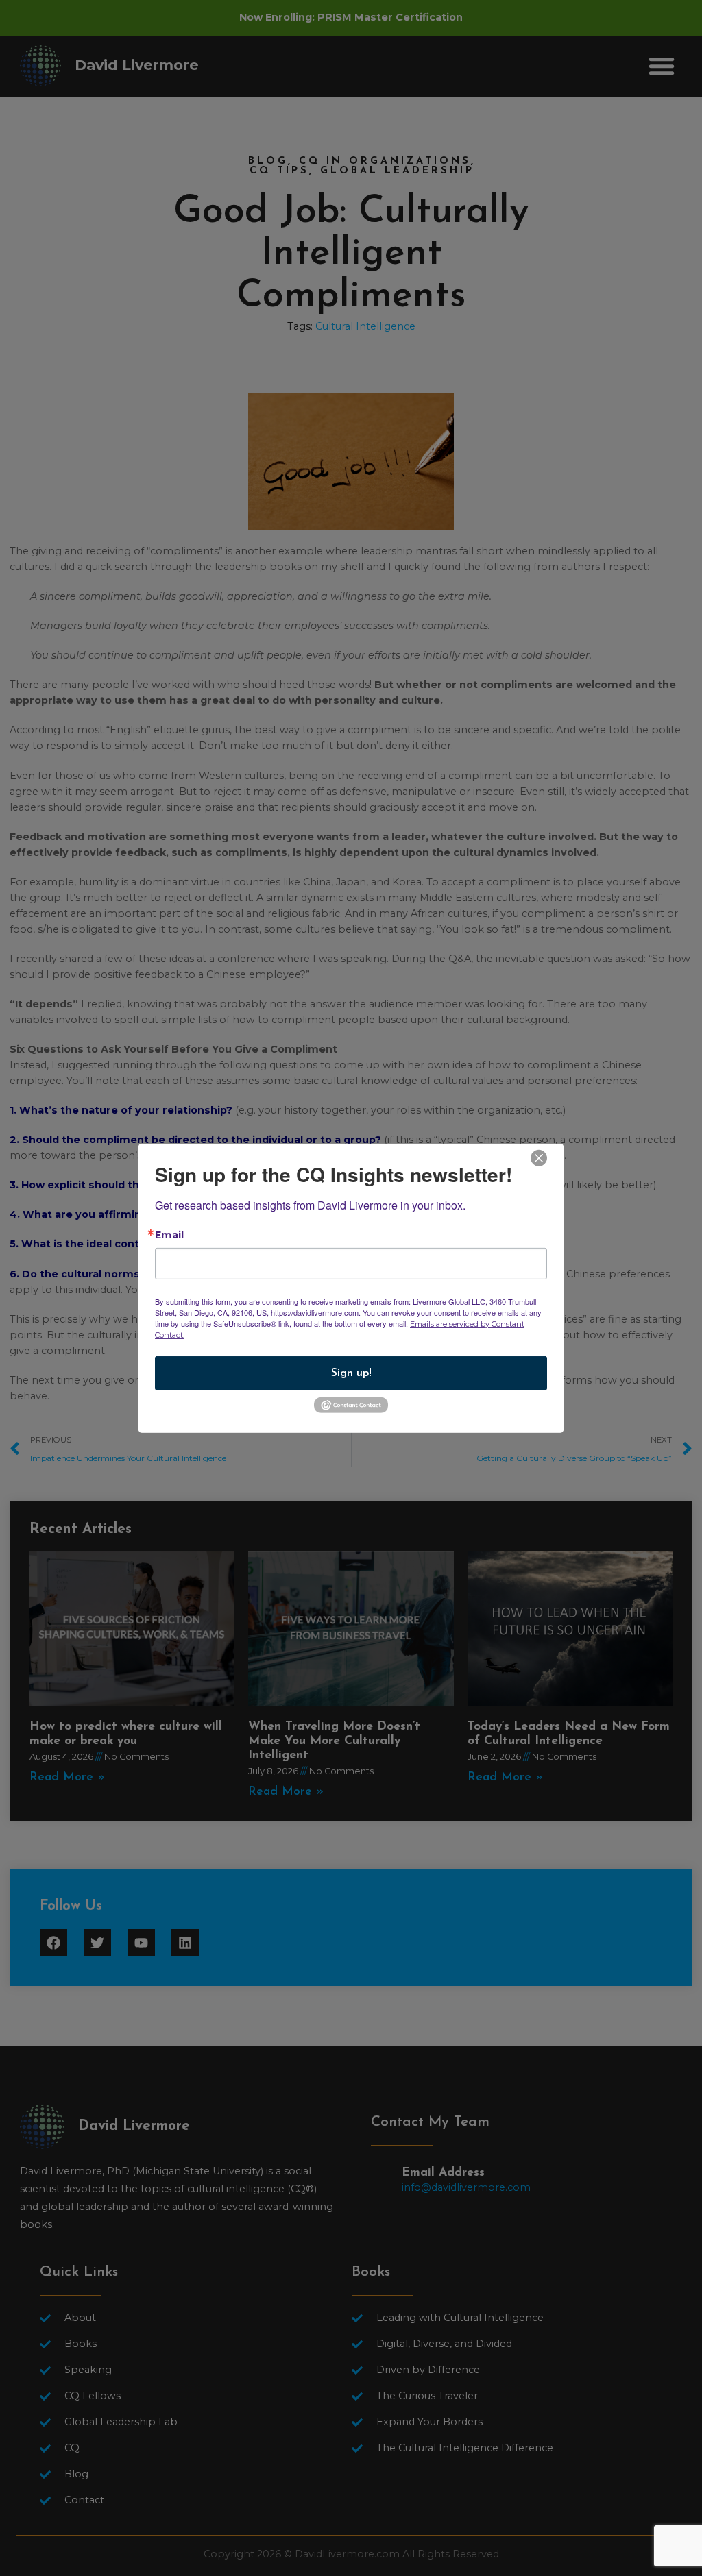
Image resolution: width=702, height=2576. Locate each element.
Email (169, 1234)
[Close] (539, 1156)
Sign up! (351, 1373)
